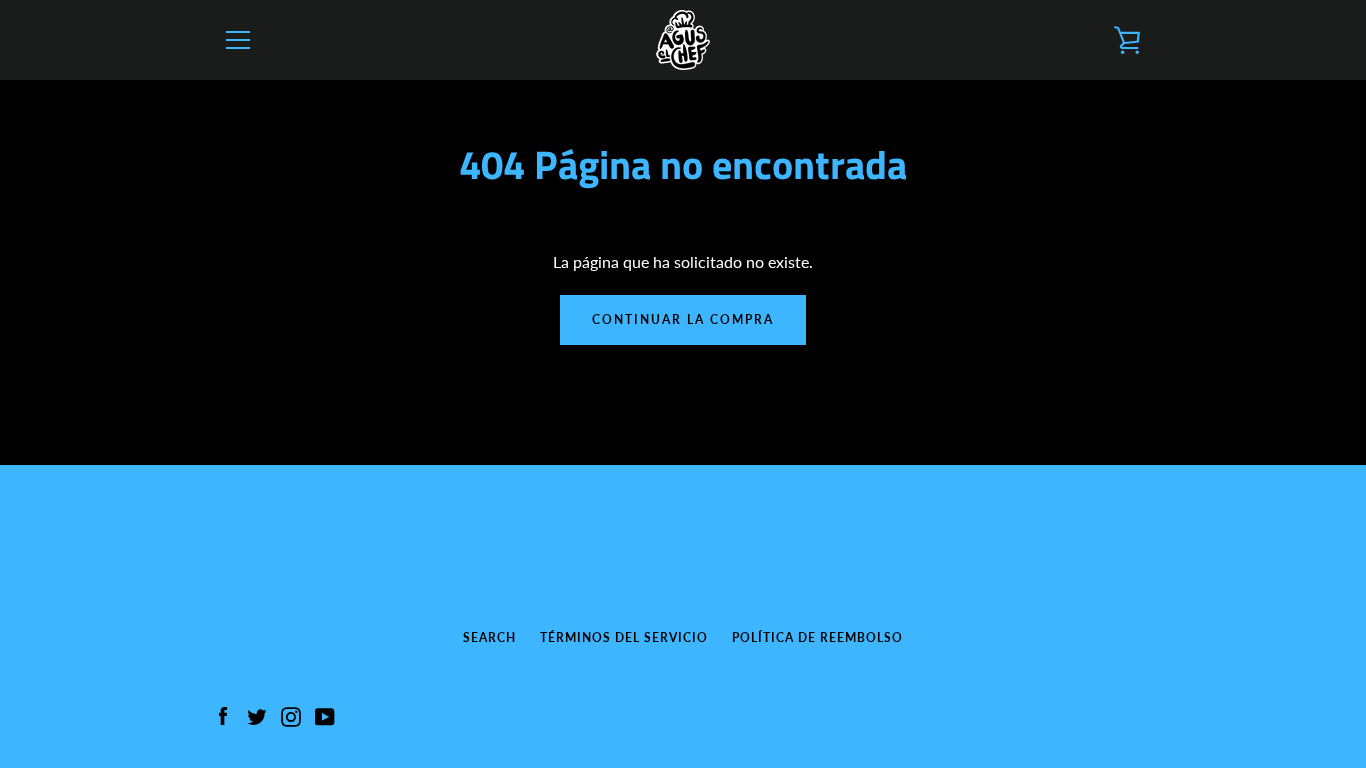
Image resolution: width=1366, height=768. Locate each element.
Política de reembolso (817, 637)
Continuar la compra (683, 319)
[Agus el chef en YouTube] (325, 714)
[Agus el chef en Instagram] (291, 714)
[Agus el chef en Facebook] (223, 714)
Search (489, 637)
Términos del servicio (624, 637)
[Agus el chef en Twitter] (257, 714)
